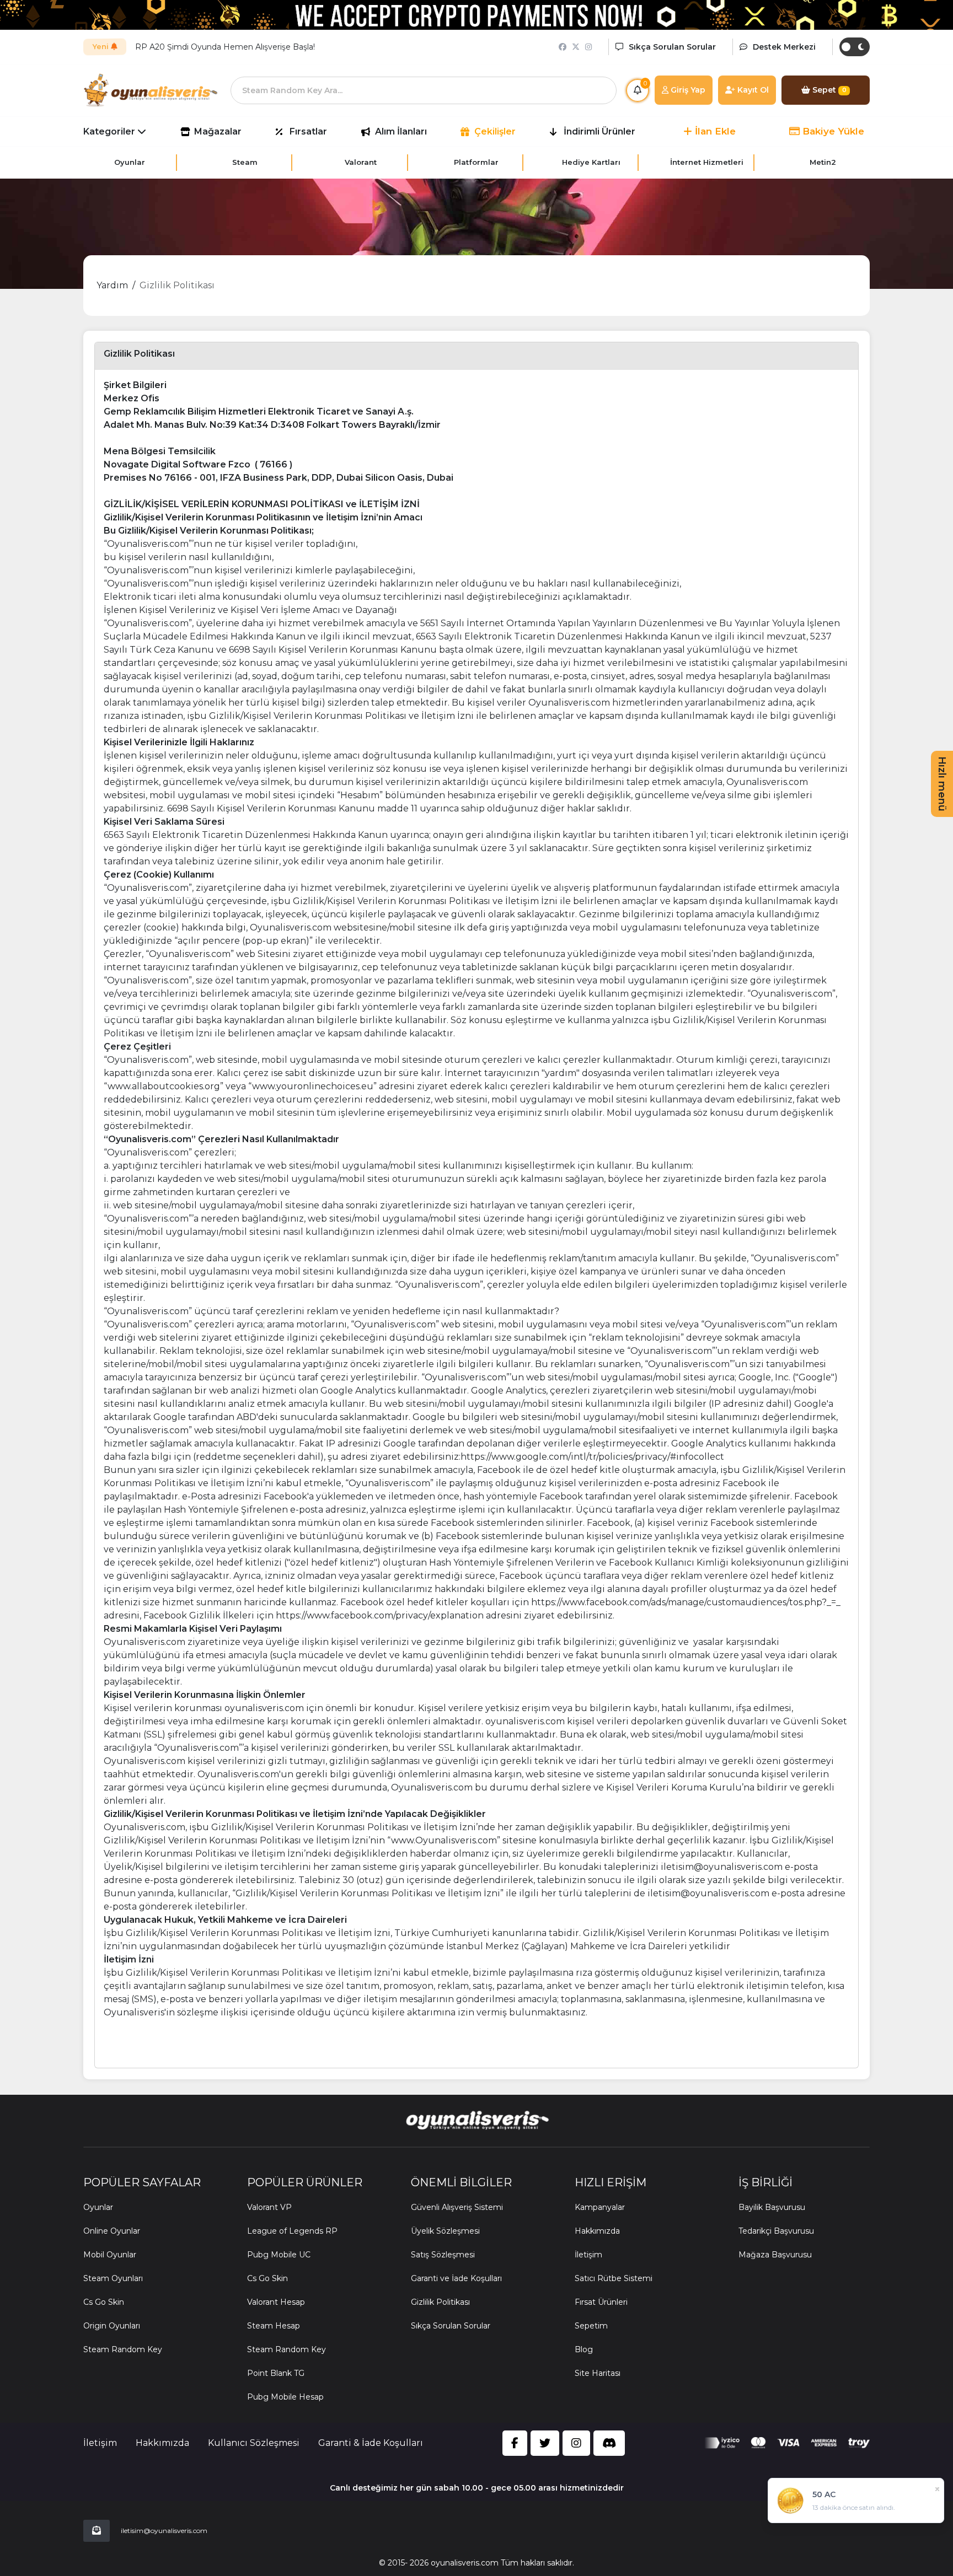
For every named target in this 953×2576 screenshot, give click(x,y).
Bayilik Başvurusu (772, 2207)
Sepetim (591, 2326)
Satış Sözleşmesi (443, 2255)
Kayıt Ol (752, 90)
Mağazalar (218, 131)
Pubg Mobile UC (279, 2255)
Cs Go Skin (104, 2302)
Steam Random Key (123, 2349)
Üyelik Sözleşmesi (445, 2231)
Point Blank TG (276, 2373)
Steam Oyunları (113, 2278)
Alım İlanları (401, 131)
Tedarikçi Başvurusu (776, 2231)
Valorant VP (269, 2207)
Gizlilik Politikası (177, 285)
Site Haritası (598, 2373)
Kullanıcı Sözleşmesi (254, 2443)
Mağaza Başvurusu (775, 2255)
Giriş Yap (687, 90)
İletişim (588, 2255)
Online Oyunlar (112, 2231)
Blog (584, 2349)
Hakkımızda (597, 2231)
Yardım (112, 285)
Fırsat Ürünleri (601, 2302)
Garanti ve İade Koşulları (456, 2278)
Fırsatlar (308, 131)
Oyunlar (98, 2207)
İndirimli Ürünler (599, 131)
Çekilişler (495, 131)
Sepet (828, 90)
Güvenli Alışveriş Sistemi (457, 2207)
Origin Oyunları (112, 2326)
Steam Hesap (274, 2326)
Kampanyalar (600, 2207)
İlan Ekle (714, 131)
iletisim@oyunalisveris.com (164, 2531)
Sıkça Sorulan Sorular (451, 2326)
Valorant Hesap (276, 2302)
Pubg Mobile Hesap (285, 2397)
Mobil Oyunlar (110, 2255)
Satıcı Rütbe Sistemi (614, 2278)
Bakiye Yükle (832, 131)
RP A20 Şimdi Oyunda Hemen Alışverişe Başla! (225, 47)
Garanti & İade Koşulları (371, 2443)
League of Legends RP (292, 2231)
